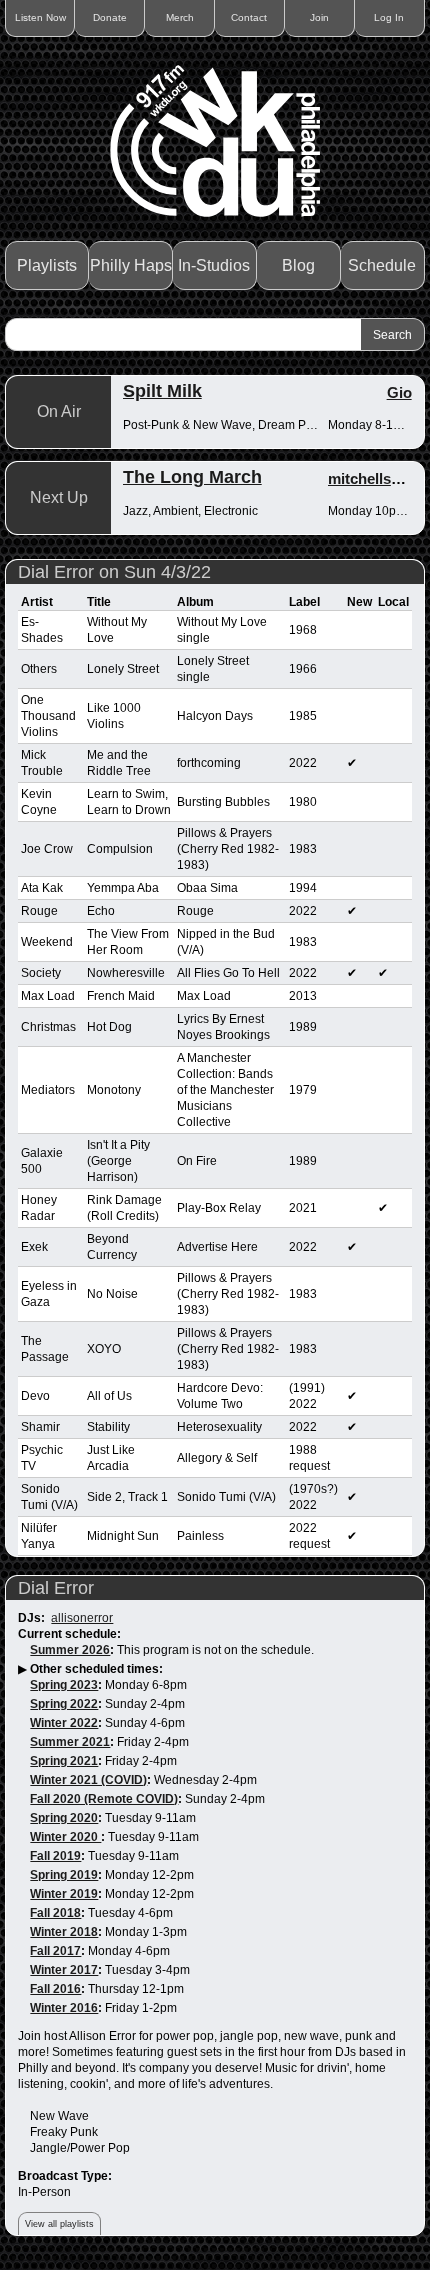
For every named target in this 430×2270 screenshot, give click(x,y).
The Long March (192, 477)
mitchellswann (378, 478)
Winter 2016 (64, 2008)
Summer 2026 (70, 1650)
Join (319, 17)
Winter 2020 (65, 1837)
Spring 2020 (64, 1818)
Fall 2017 (55, 1951)
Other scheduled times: (96, 1669)
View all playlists (59, 2224)
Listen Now (40, 17)
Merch (180, 17)
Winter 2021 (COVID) (88, 1780)
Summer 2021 (70, 1742)
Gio (399, 392)
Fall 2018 (55, 1913)
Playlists (47, 265)
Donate (110, 17)
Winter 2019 (64, 1894)
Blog (298, 265)
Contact (249, 17)
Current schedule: (69, 1634)
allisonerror (82, 1618)
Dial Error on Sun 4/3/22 (114, 572)
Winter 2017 (64, 1970)
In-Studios (214, 265)
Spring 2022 (64, 1704)
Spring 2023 (64, 1685)
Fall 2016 (55, 1989)
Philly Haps (131, 265)
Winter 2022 (64, 1723)
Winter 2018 (64, 1932)
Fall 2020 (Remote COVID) (104, 1799)
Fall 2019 (55, 1856)
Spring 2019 (64, 1875)
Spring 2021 (64, 1761)
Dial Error (56, 1588)
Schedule (382, 265)
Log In (389, 17)
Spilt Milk (162, 391)
